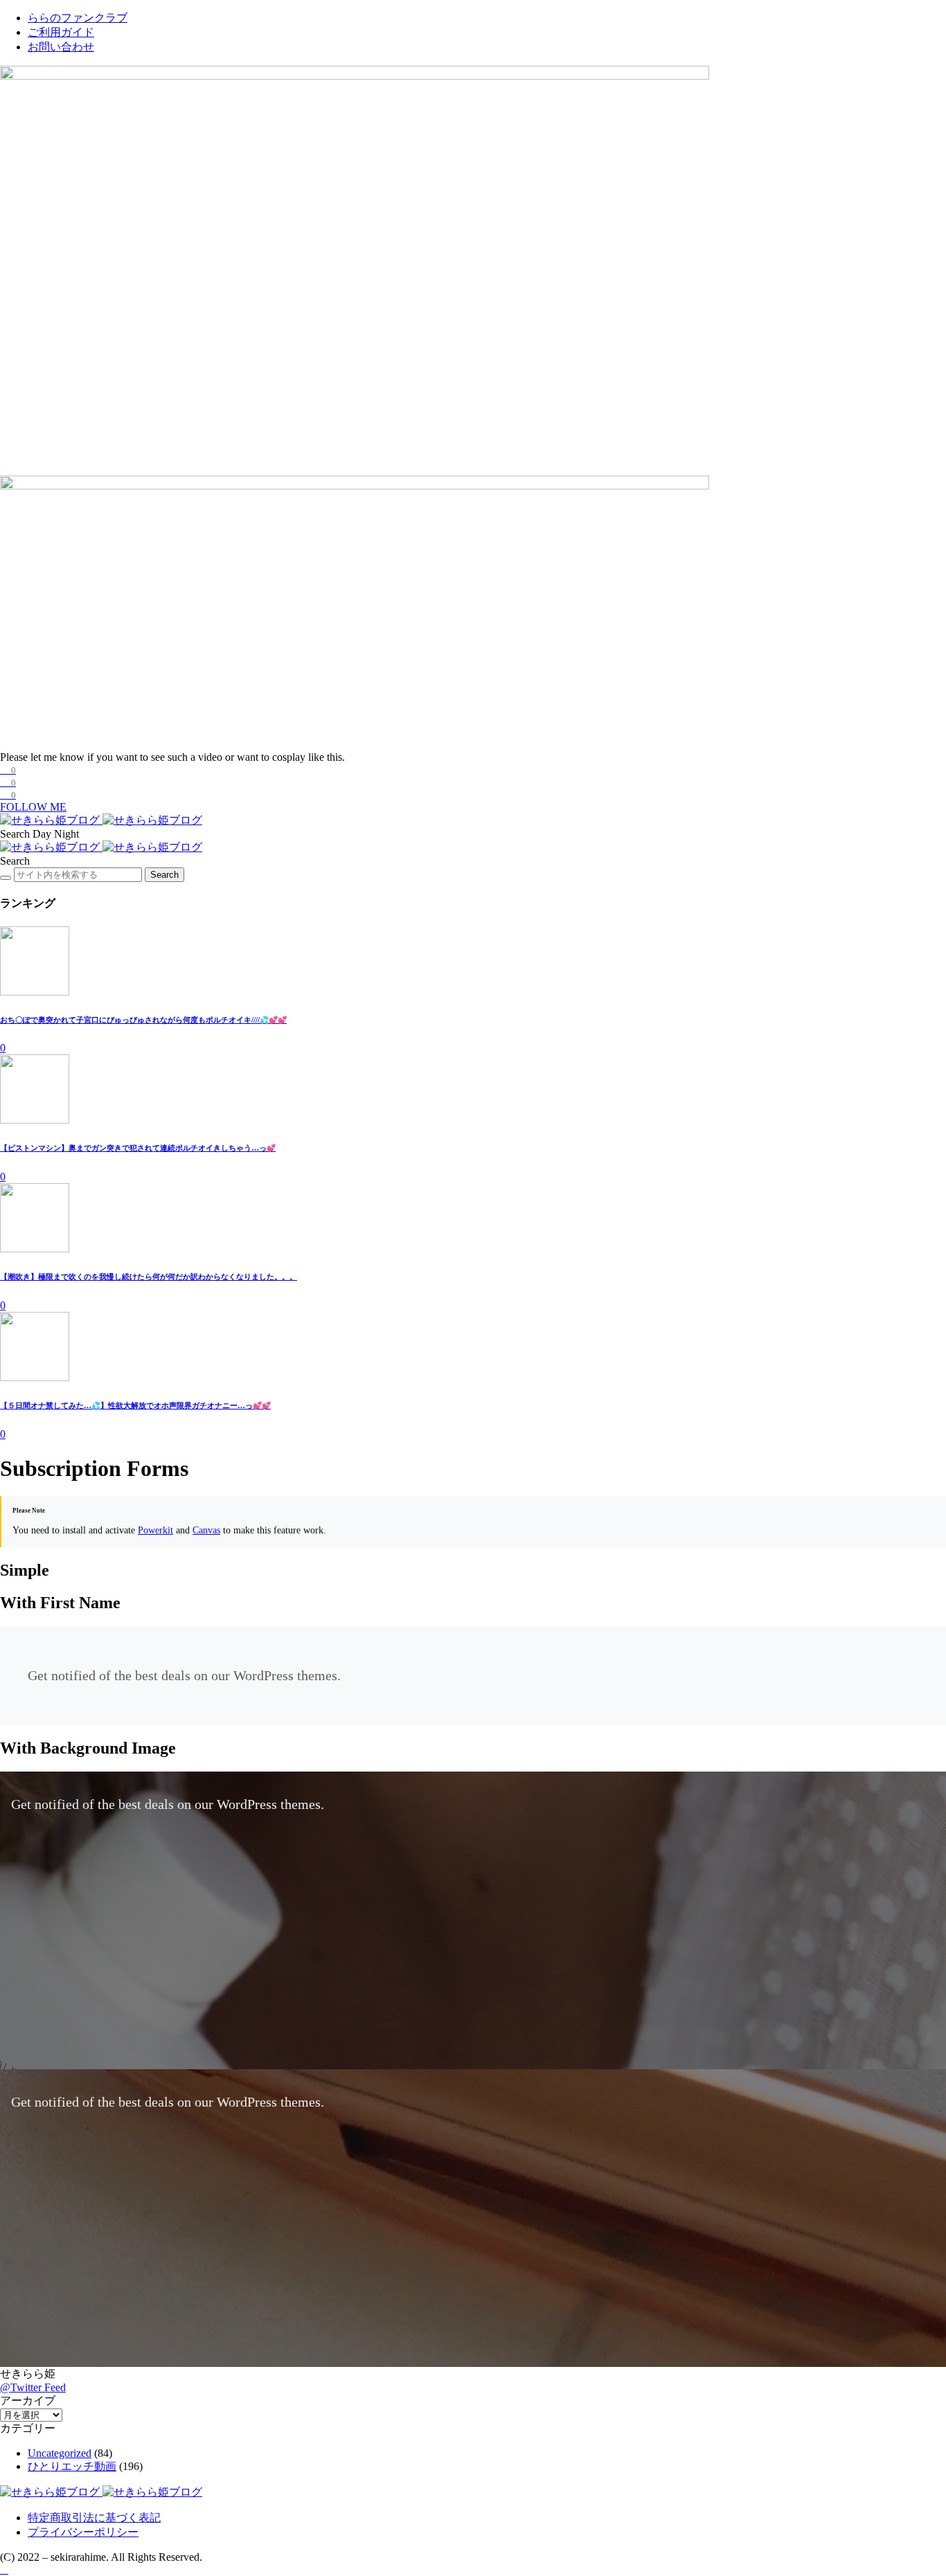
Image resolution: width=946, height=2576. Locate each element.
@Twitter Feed (33, 2387)
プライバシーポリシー (83, 2532)
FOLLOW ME (33, 807)
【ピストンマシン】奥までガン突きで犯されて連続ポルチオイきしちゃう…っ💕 (138, 1148)
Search (164, 875)
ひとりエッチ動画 (72, 2466)
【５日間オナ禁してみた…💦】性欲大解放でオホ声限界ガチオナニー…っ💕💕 (135, 1405)
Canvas (206, 1530)
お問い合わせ (61, 47)
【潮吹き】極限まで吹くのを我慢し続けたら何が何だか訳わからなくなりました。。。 (149, 1277)
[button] (16, 834)
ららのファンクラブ (78, 18)
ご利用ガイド (61, 32)
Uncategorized (60, 2453)
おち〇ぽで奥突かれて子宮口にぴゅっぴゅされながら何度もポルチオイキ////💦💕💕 (143, 1020)
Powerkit (155, 1530)
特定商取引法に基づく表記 (94, 2518)
